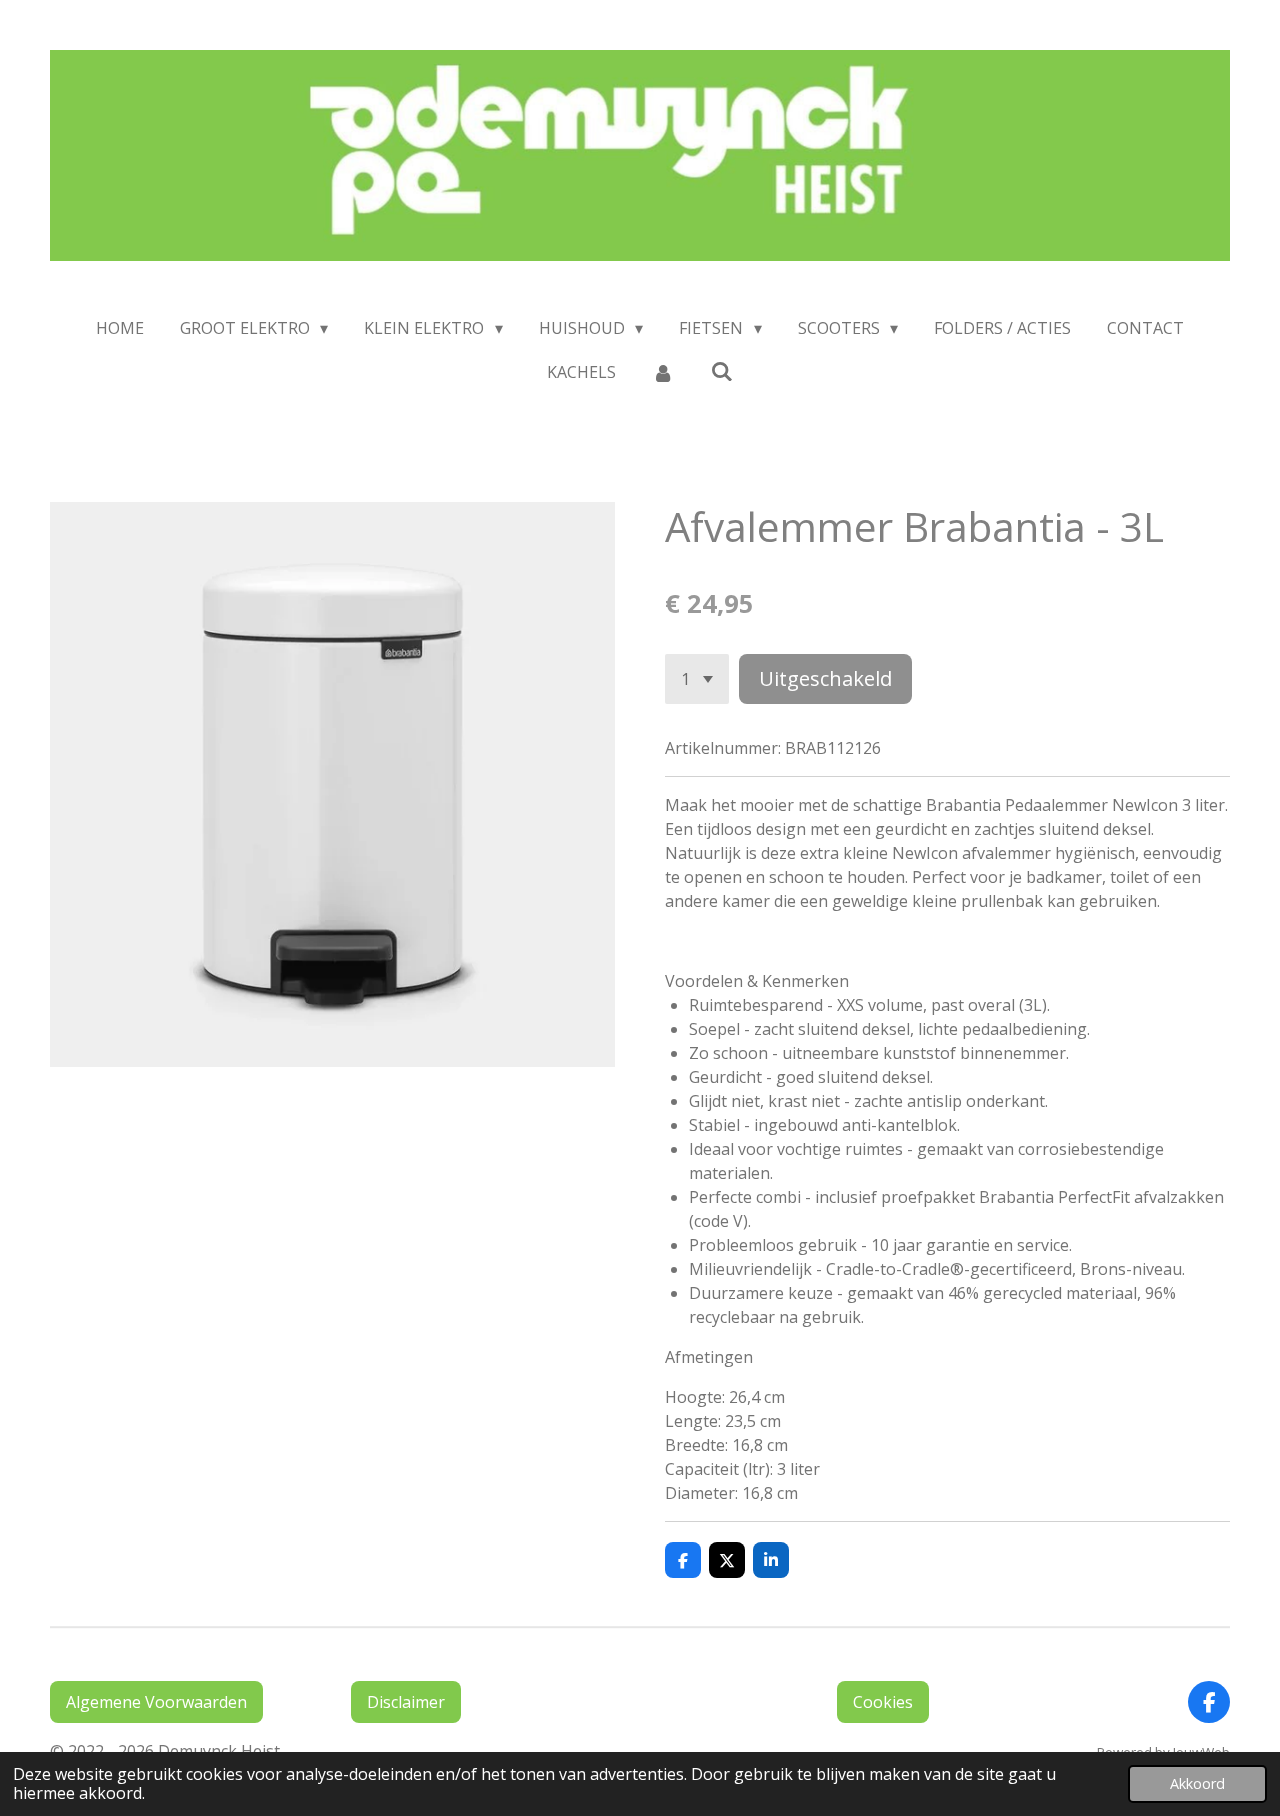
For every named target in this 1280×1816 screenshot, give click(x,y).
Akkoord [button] (1197, 1783)
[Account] (663, 372)
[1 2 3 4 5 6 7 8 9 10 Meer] (697, 679)
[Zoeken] (722, 371)
